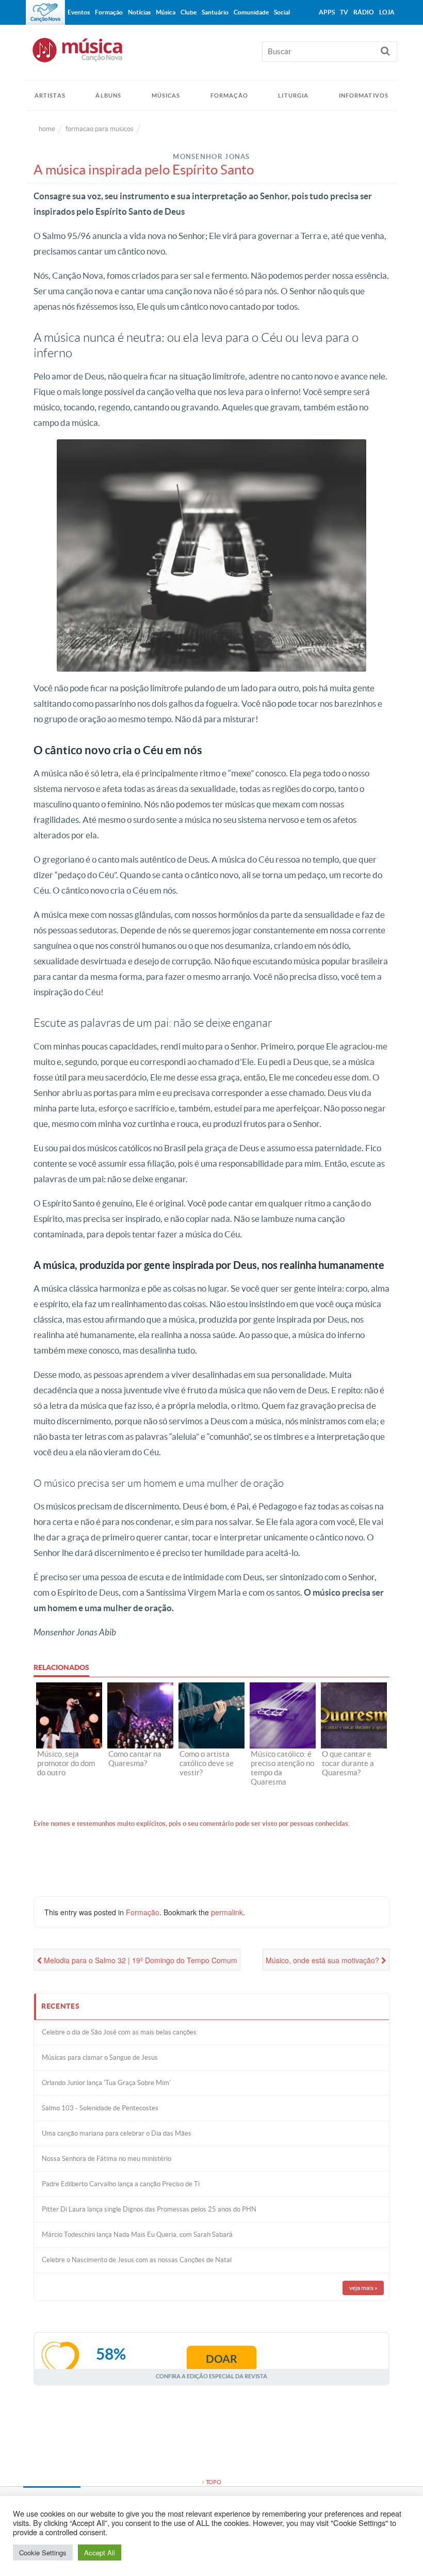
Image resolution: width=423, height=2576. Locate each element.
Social (282, 12)
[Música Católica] (211, 55)
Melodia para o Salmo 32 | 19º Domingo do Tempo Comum (140, 1960)
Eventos (79, 12)
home (47, 129)
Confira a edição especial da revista (211, 2376)
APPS (327, 12)
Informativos (364, 96)
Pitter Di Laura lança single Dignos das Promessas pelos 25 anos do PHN (149, 2209)
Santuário (215, 12)
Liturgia (293, 96)
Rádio (364, 12)
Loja (387, 12)
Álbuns (108, 96)
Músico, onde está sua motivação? (323, 1960)
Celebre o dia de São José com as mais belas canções (119, 2032)
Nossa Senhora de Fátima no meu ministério (107, 2159)
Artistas (50, 96)
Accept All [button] (100, 2553)
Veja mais (363, 2288)
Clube (189, 12)
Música (166, 12)
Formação (229, 96)
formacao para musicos (100, 129)
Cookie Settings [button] (43, 2553)
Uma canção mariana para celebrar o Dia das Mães (117, 2133)
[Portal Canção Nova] (45, 12)
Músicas (166, 96)
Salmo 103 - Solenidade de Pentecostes (100, 2108)
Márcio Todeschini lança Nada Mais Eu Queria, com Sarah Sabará (137, 2235)
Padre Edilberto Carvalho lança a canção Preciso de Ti (121, 2184)
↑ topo (211, 2482)
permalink (227, 1912)
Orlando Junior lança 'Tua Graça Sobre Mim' (106, 2083)
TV (344, 12)
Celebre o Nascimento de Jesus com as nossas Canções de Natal (137, 2260)
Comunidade (251, 12)
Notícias (139, 12)
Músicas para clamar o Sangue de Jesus (100, 2057)
